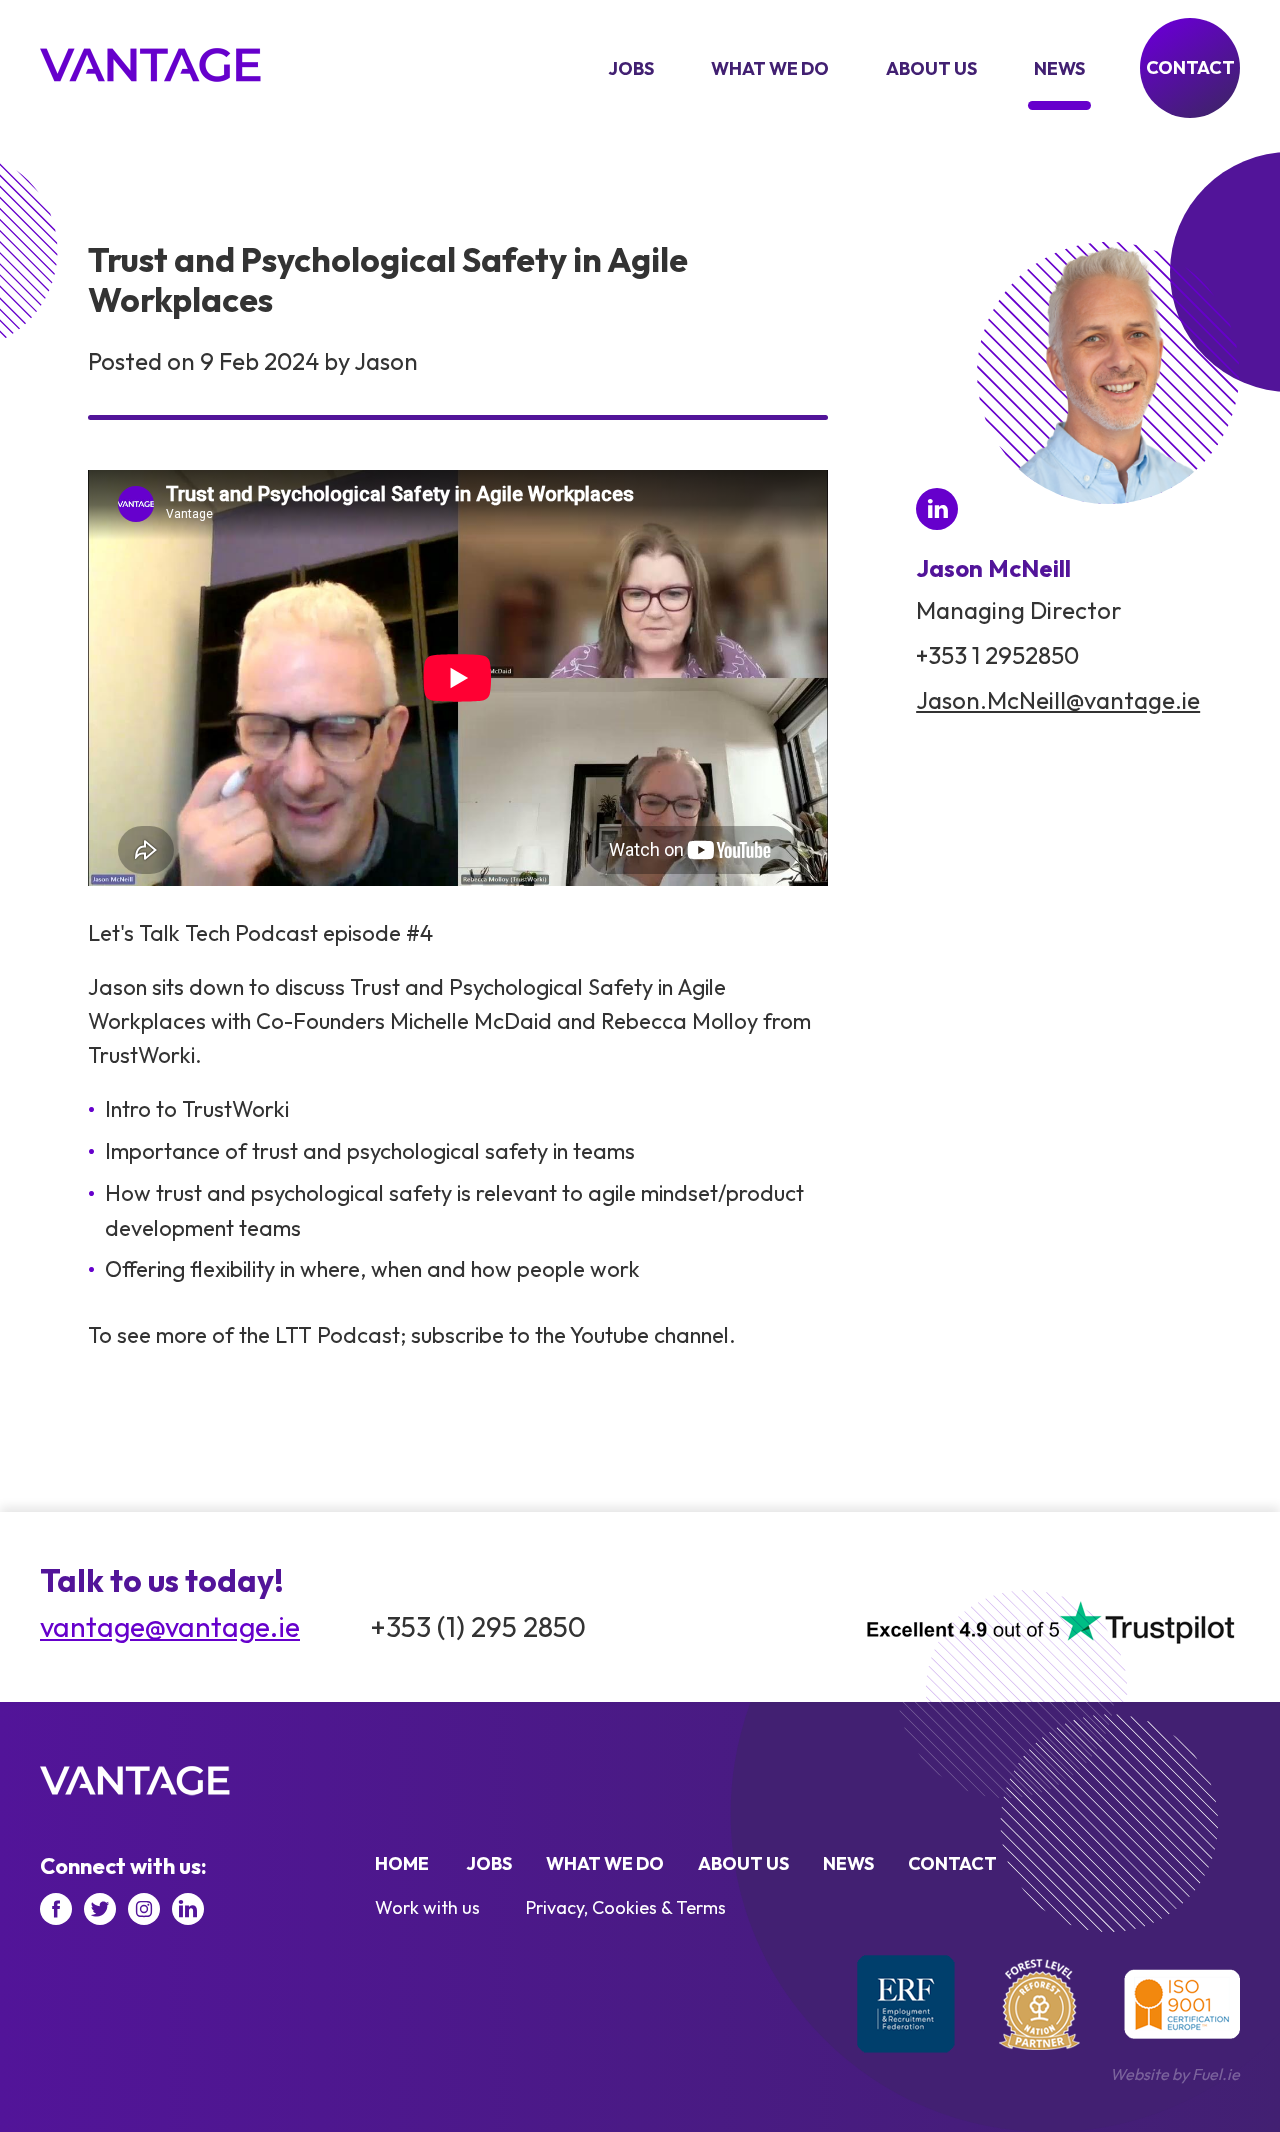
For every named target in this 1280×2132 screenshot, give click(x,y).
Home (402, 1863)
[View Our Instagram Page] (144, 1909)
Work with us (427, 1907)
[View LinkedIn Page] (937, 509)
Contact (1190, 67)
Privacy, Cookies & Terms (626, 1907)
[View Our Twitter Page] (100, 1909)
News (1059, 68)
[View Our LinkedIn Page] (188, 1909)
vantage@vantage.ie (170, 1627)
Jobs (631, 68)
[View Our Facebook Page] (56, 1909)
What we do (770, 68)
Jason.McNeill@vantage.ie (1058, 700)
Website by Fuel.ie (1175, 2074)
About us (931, 68)
